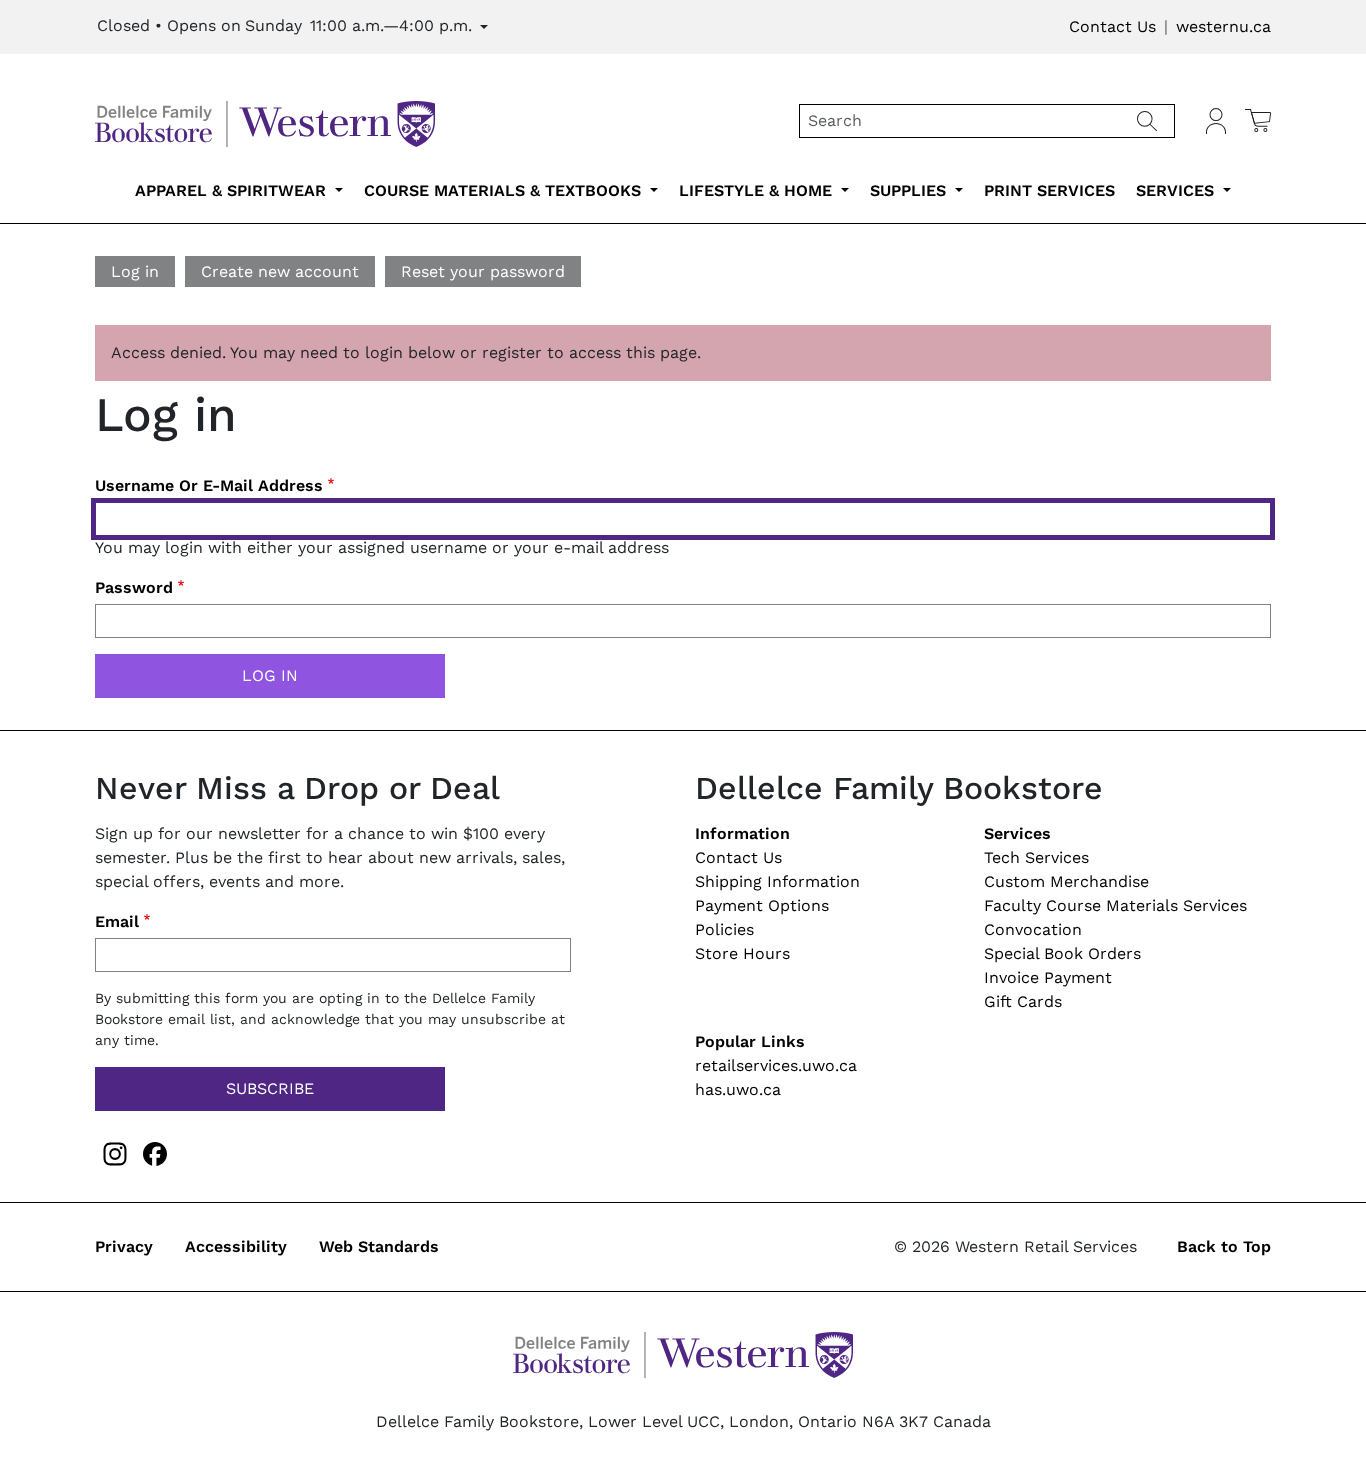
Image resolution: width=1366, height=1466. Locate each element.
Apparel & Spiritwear (233, 190)
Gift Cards (1023, 1001)
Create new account (280, 271)
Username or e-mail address (209, 485)
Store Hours (742, 953)
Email (117, 921)
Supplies (910, 190)
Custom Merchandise (1066, 881)
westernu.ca (1223, 26)
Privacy (124, 1246)
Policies (724, 929)
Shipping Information (777, 881)
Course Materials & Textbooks (505, 190)
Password (134, 587)
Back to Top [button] (1224, 1246)
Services (1177, 190)
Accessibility (236, 1246)
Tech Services (1036, 857)
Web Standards (379, 1246)
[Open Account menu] (1216, 121)
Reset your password (483, 271)
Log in (135, 271)
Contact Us (1112, 26)
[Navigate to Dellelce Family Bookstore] (265, 119)
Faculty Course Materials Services (1115, 905)
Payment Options (762, 905)
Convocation (1033, 929)
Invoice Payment (1048, 977)
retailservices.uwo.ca (776, 1065)
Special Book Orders (1062, 953)
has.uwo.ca (738, 1089)
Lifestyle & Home (758, 190)
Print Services (1049, 190)
